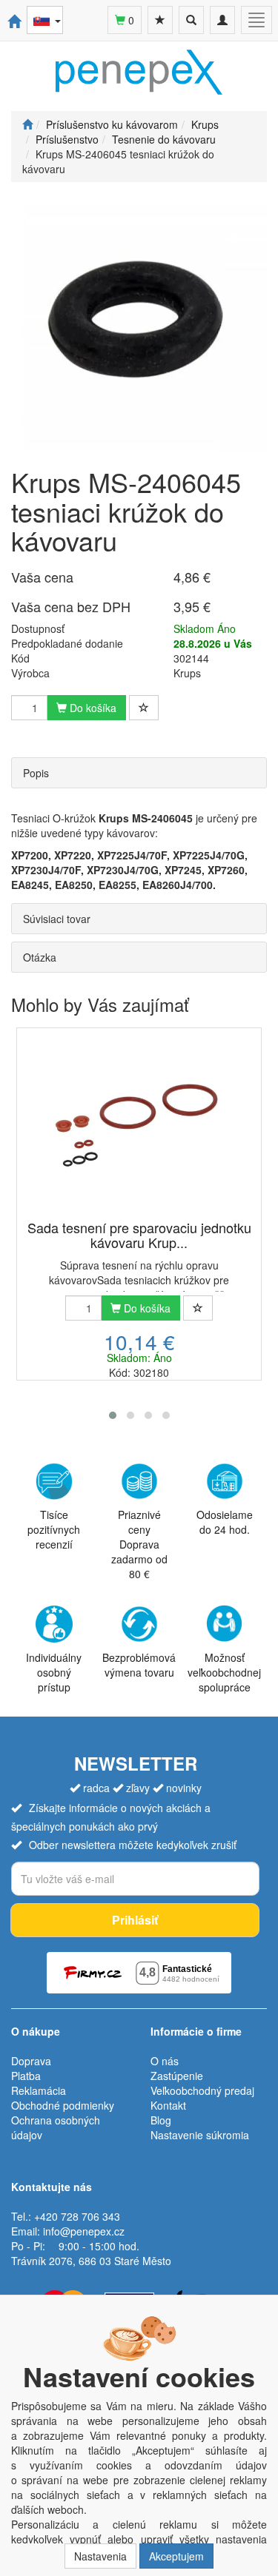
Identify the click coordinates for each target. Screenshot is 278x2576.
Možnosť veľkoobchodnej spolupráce (224, 1672)
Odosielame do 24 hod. (225, 1522)
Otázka (40, 957)
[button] (113, 1415)
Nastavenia (100, 2556)
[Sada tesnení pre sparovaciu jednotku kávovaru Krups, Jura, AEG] (139, 1125)
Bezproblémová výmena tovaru (139, 1665)
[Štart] (27, 124)
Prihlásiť (135, 1920)
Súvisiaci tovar (57, 919)
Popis (36, 773)
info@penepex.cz (84, 2231)
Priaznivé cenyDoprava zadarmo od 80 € (139, 1544)
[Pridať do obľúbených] (144, 708)
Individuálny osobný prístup (54, 1672)
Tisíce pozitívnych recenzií (54, 1529)
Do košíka (92, 708)
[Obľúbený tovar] (160, 20)
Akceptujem (176, 2556)
